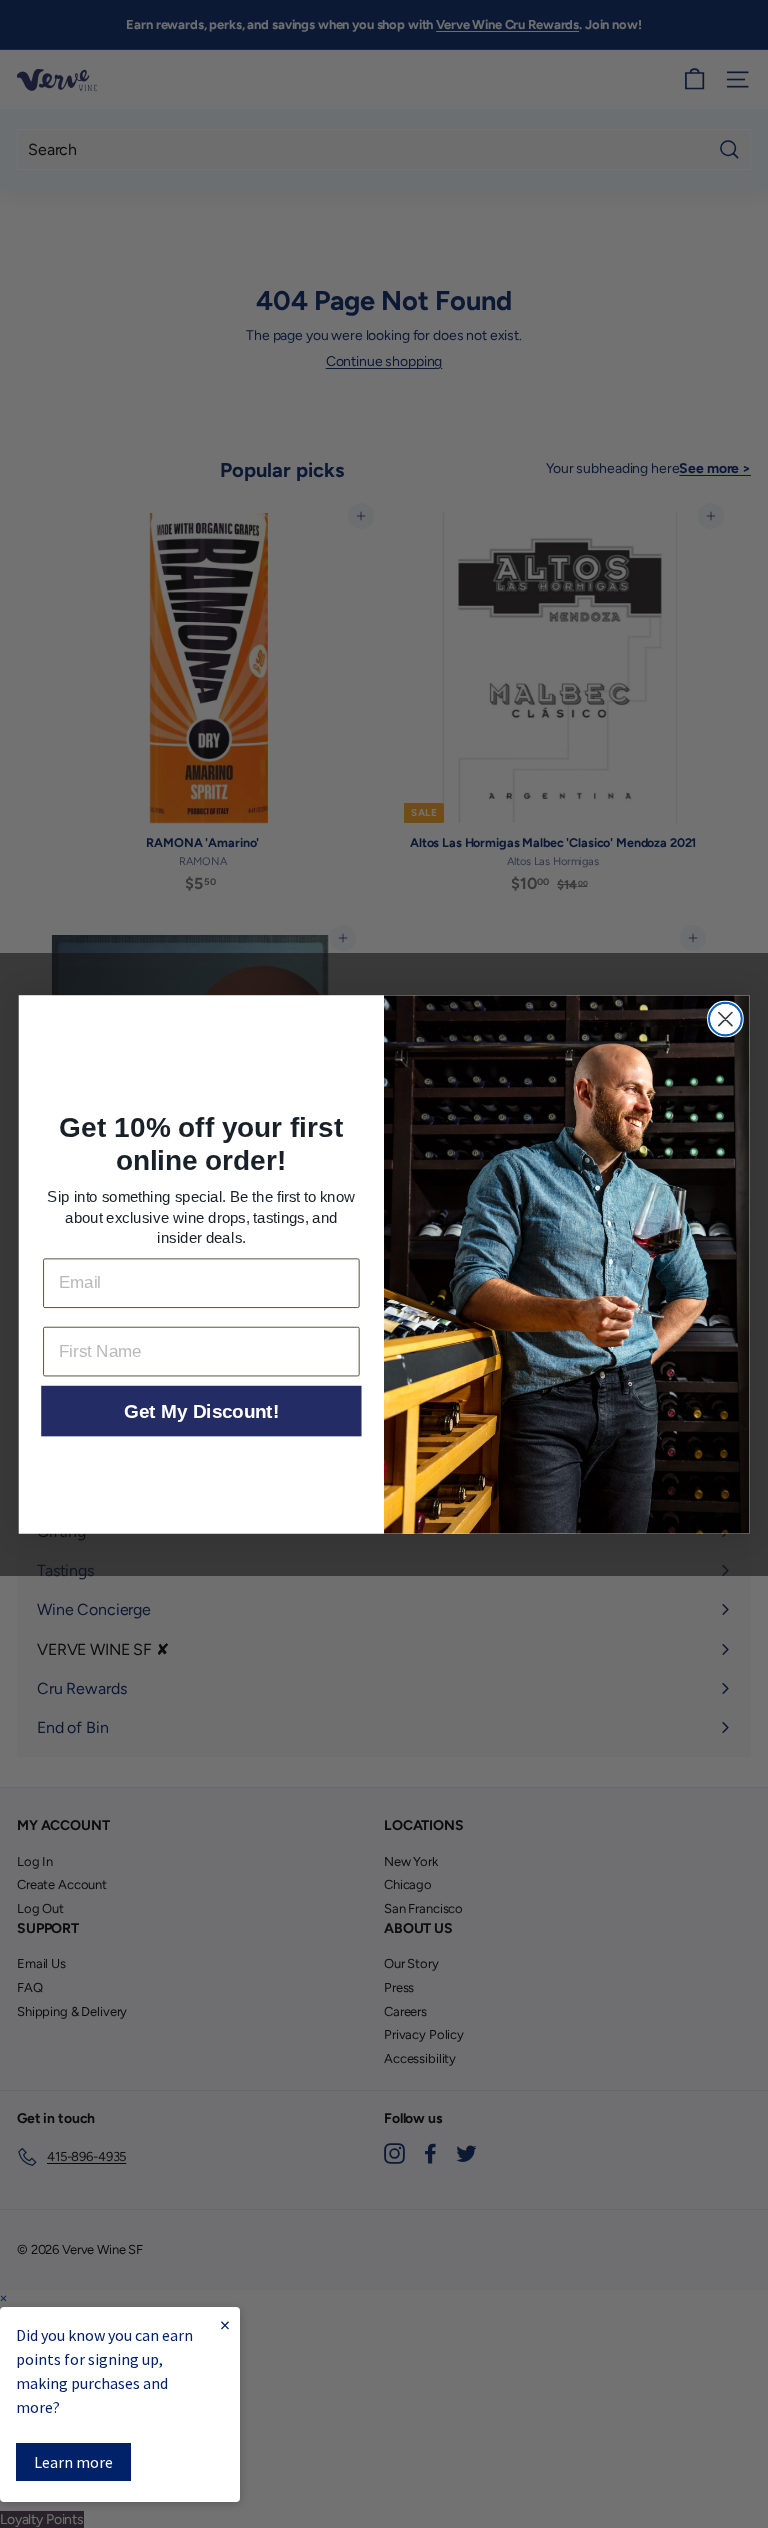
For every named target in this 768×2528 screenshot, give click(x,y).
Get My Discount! (201, 1411)
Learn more (73, 2462)
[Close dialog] (725, 1018)
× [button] (3, 2298)
